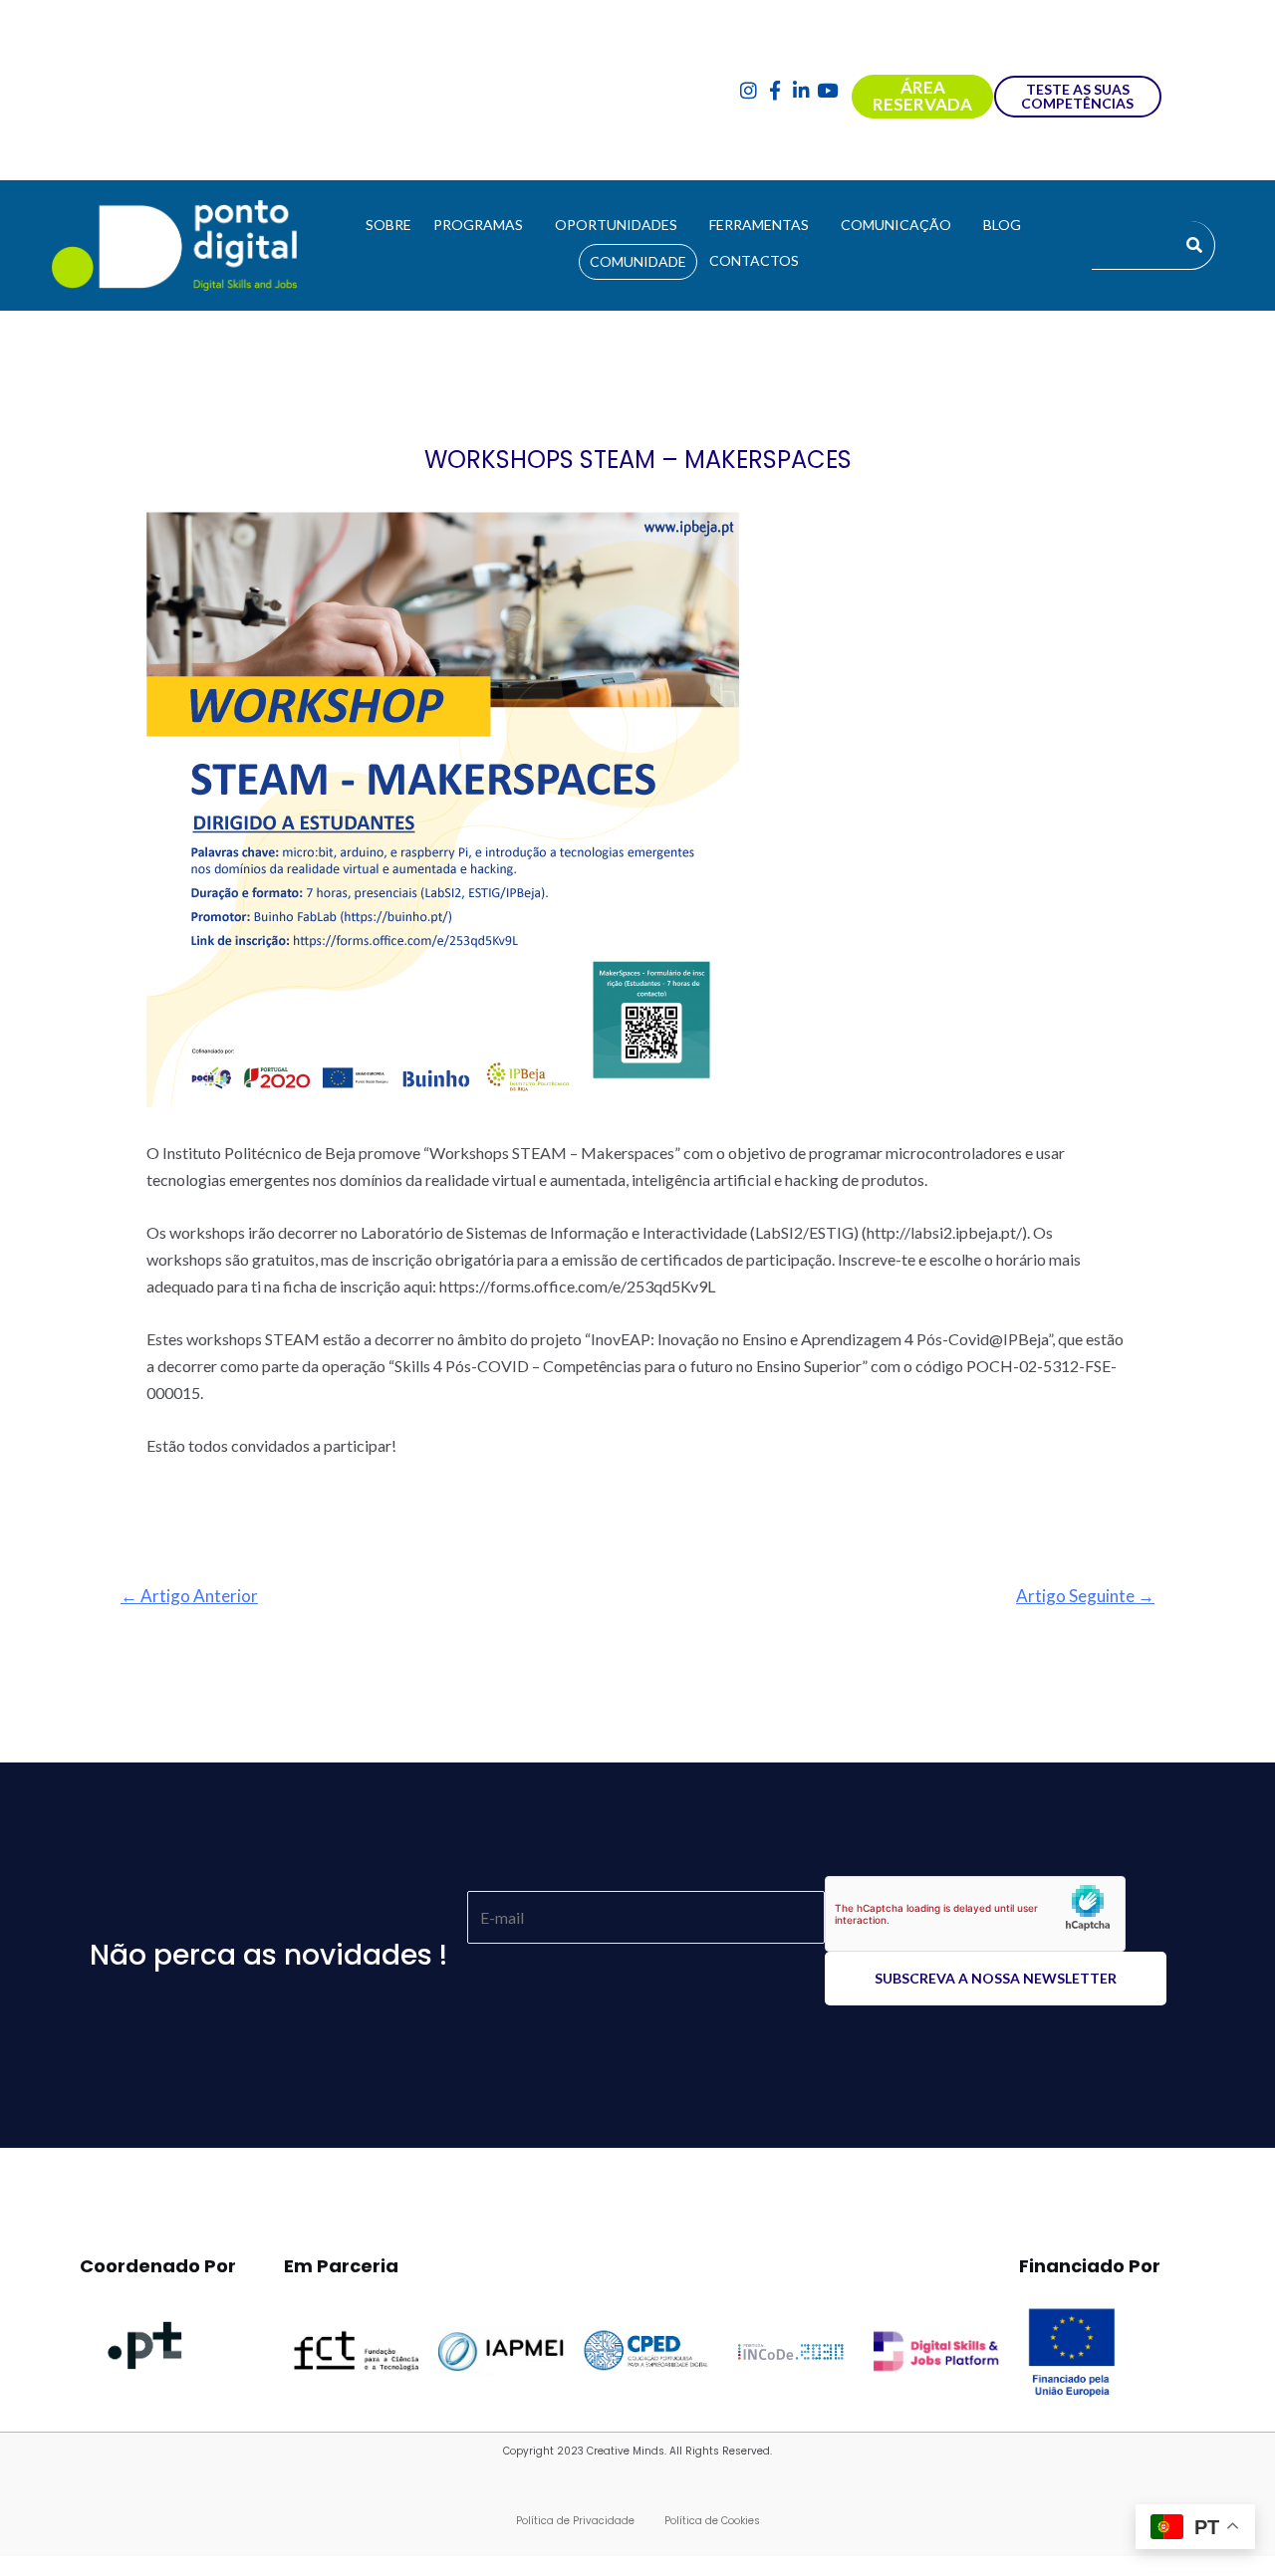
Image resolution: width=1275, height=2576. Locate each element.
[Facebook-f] (774, 90)
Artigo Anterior (189, 1596)
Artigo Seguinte (1085, 1596)
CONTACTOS (754, 260)
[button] (483, 225)
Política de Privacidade (575, 2521)
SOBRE (388, 225)
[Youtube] (828, 90)
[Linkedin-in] (801, 90)
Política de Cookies (712, 2521)
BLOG (1002, 225)
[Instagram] (749, 90)
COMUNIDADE (638, 261)
